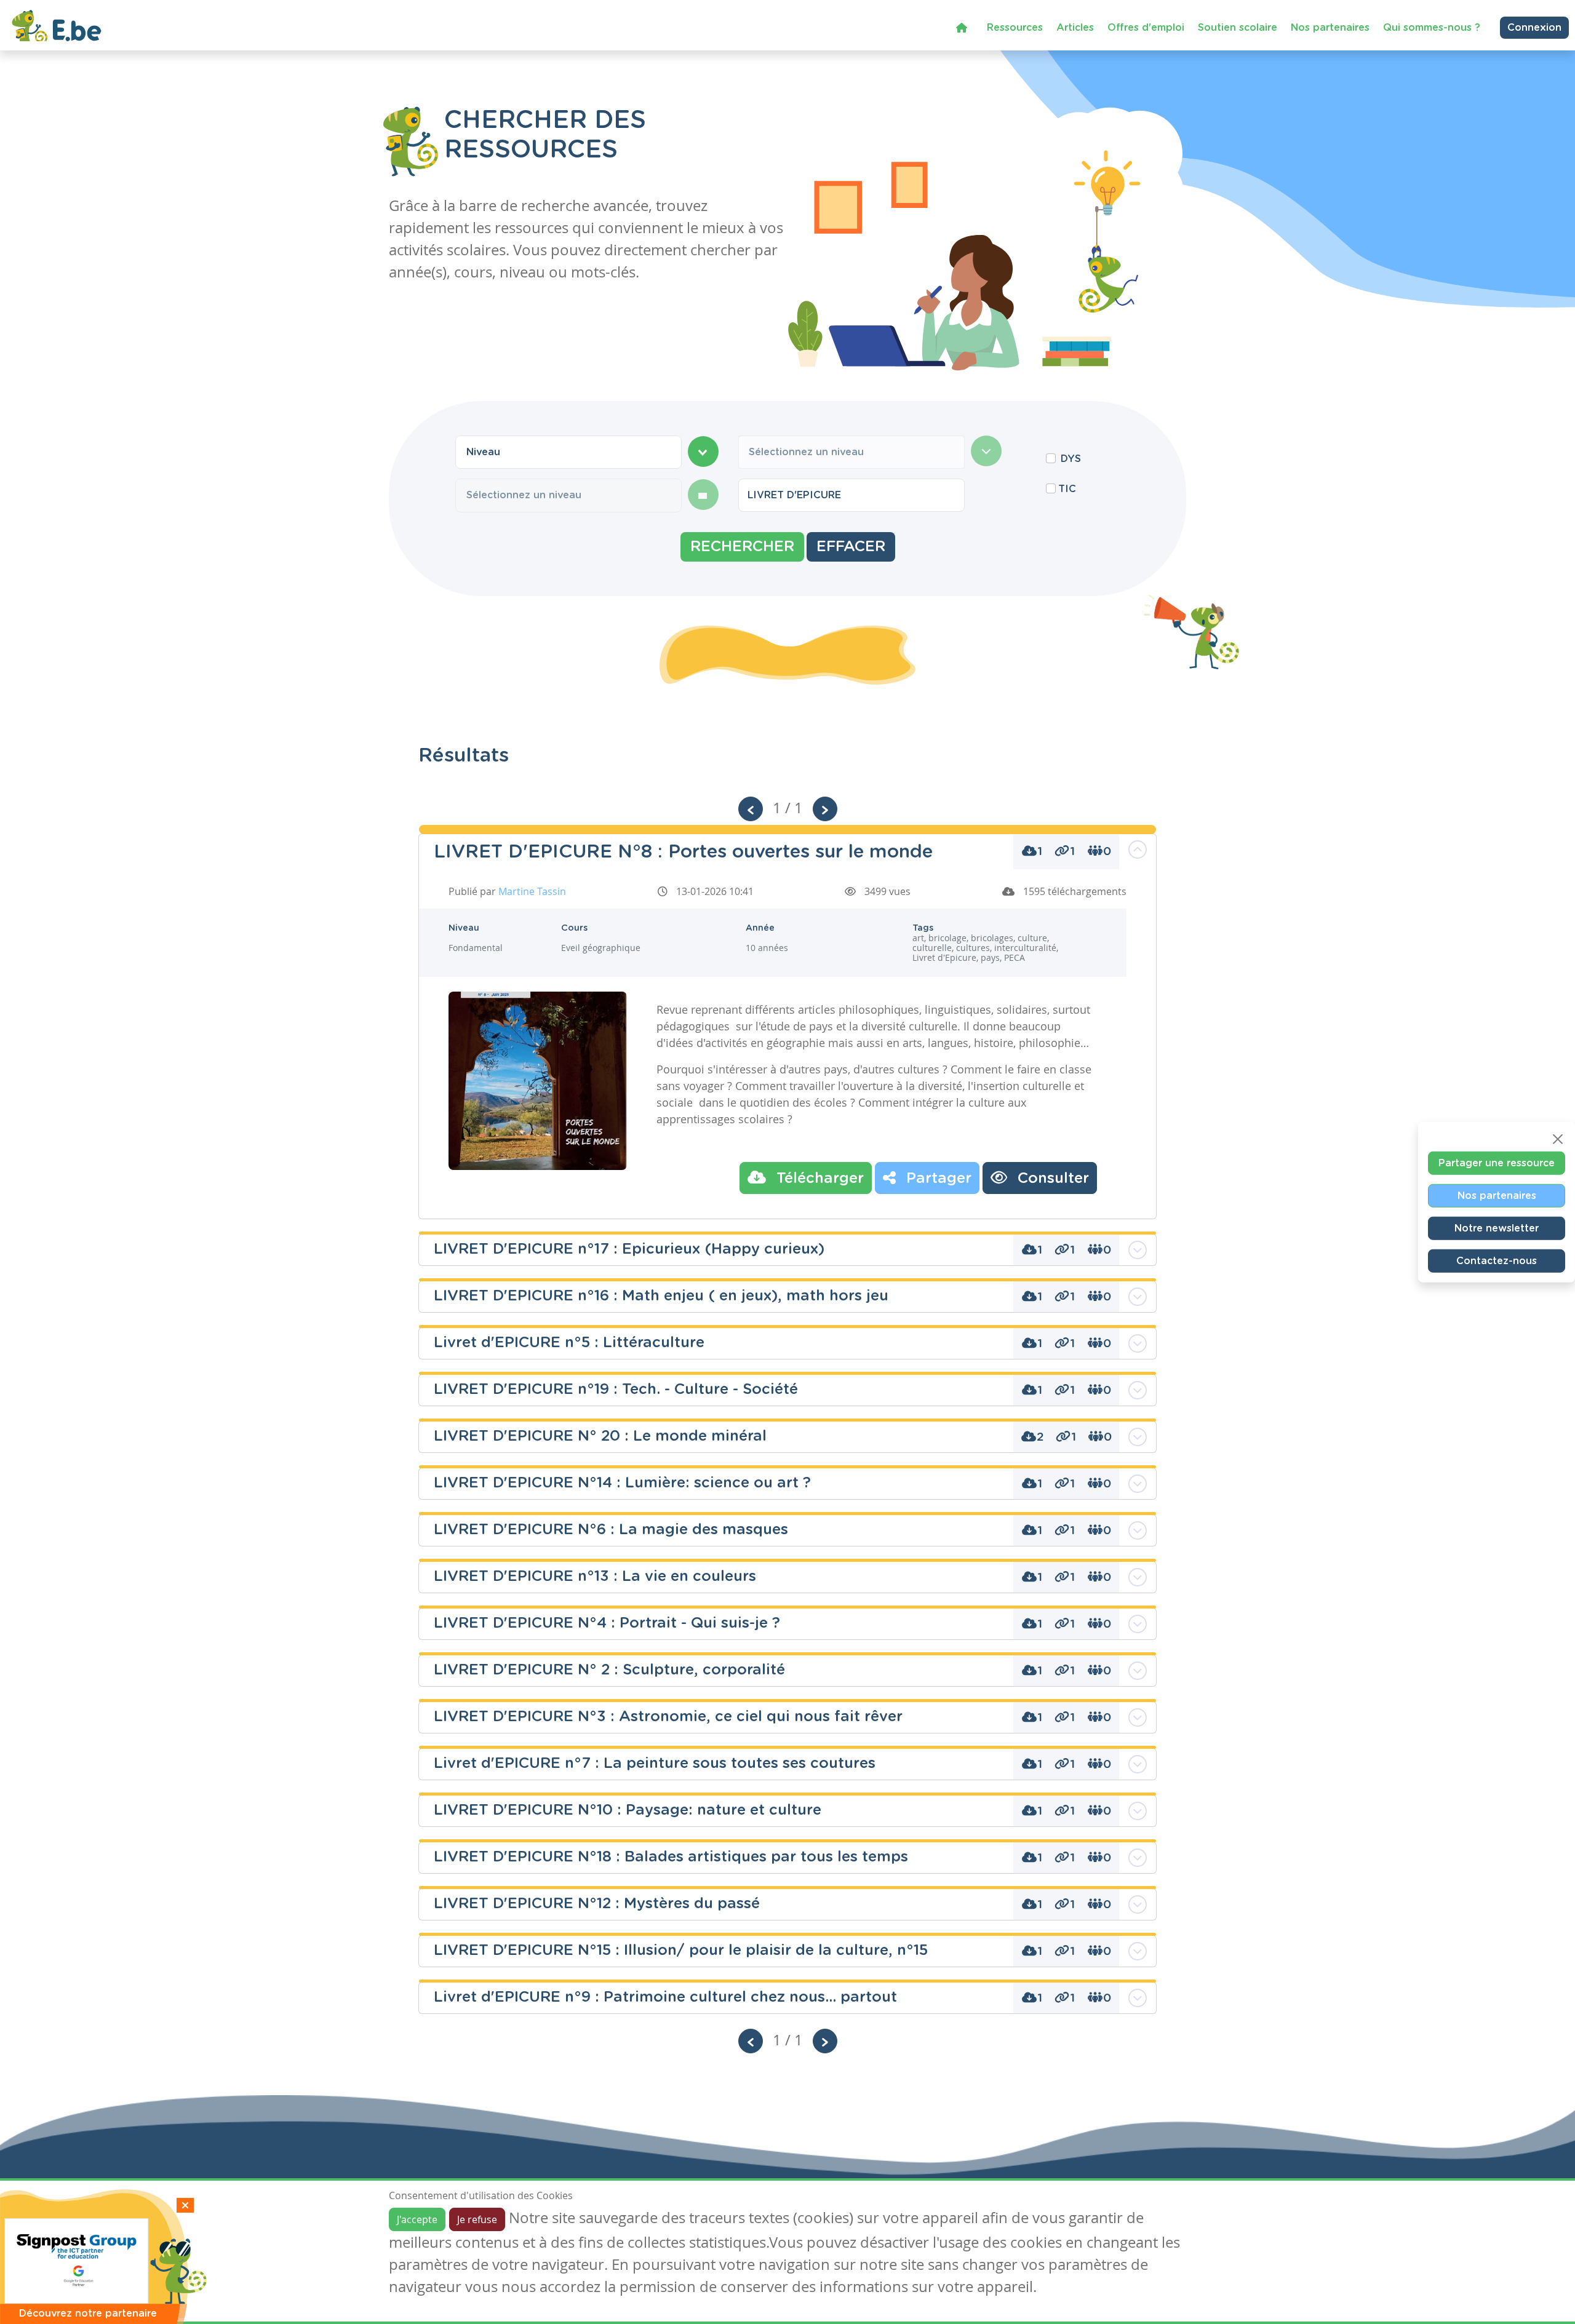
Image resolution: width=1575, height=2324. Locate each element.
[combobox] (568, 452)
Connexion (1534, 28)
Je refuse (477, 2219)
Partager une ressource (1497, 1163)
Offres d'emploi (1146, 28)
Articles (1075, 28)
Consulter (1051, 1179)
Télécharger (818, 1179)
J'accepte (417, 2219)
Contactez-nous (1497, 1261)
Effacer (851, 547)
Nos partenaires (1330, 28)
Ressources (1015, 28)
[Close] (1558, 1139)
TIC (1067, 489)
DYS (1071, 459)
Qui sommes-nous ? (1432, 28)
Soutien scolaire (1238, 28)
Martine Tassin (532, 891)
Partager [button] (937, 1179)
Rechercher (742, 547)
